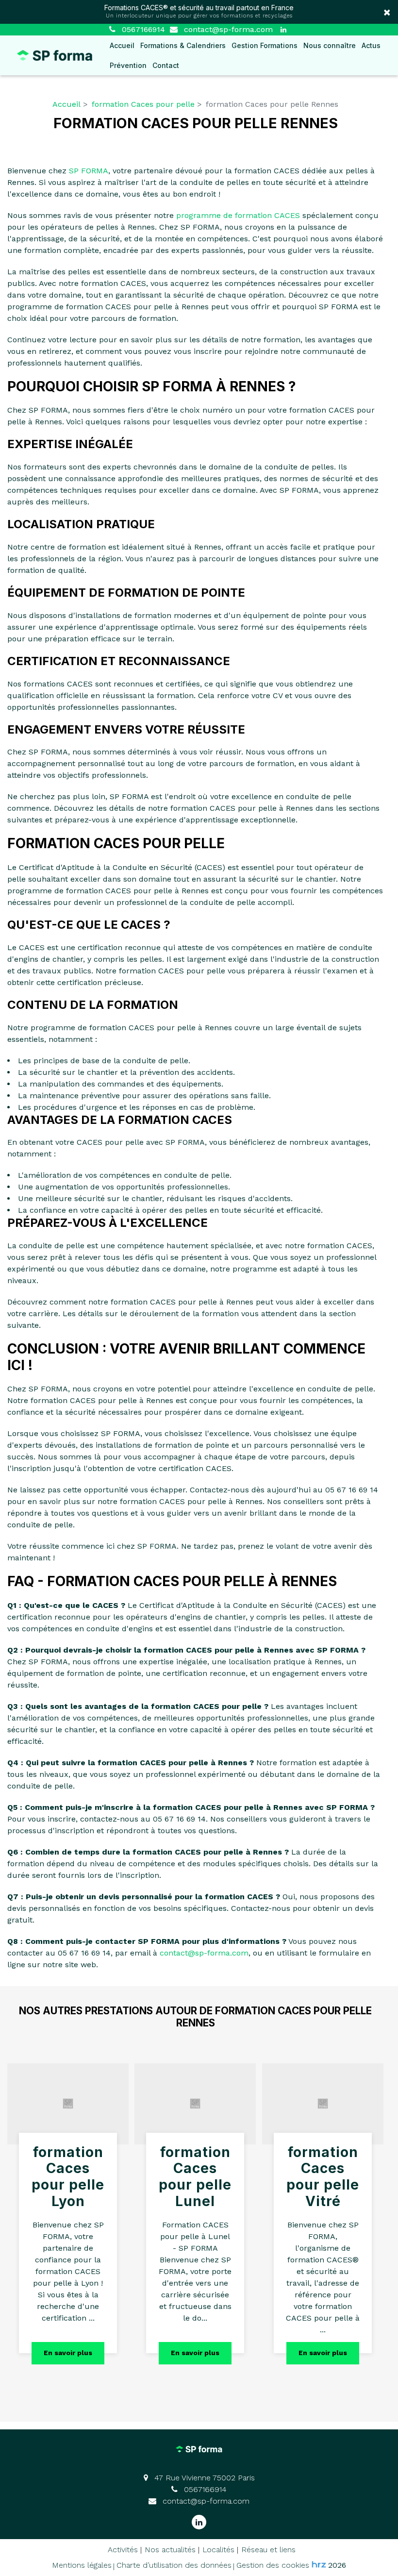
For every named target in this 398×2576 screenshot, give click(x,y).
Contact (166, 65)
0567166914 (204, 2489)
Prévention (128, 65)
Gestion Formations (265, 45)
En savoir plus (68, 2353)
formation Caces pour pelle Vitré (323, 2177)
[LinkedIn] (283, 30)
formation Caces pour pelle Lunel (195, 2177)
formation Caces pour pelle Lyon (68, 2177)
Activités (123, 2550)
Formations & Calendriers (183, 45)
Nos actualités (170, 2550)
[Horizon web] (319, 2564)
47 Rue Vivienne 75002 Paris (203, 2478)
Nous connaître (330, 45)
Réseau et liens (268, 2550)
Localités (218, 2550)
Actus (371, 45)
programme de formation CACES (238, 215)
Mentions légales (82, 2565)
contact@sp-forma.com (227, 29)
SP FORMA (89, 171)
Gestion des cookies (273, 2565)
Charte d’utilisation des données (174, 2565)
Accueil (122, 45)
